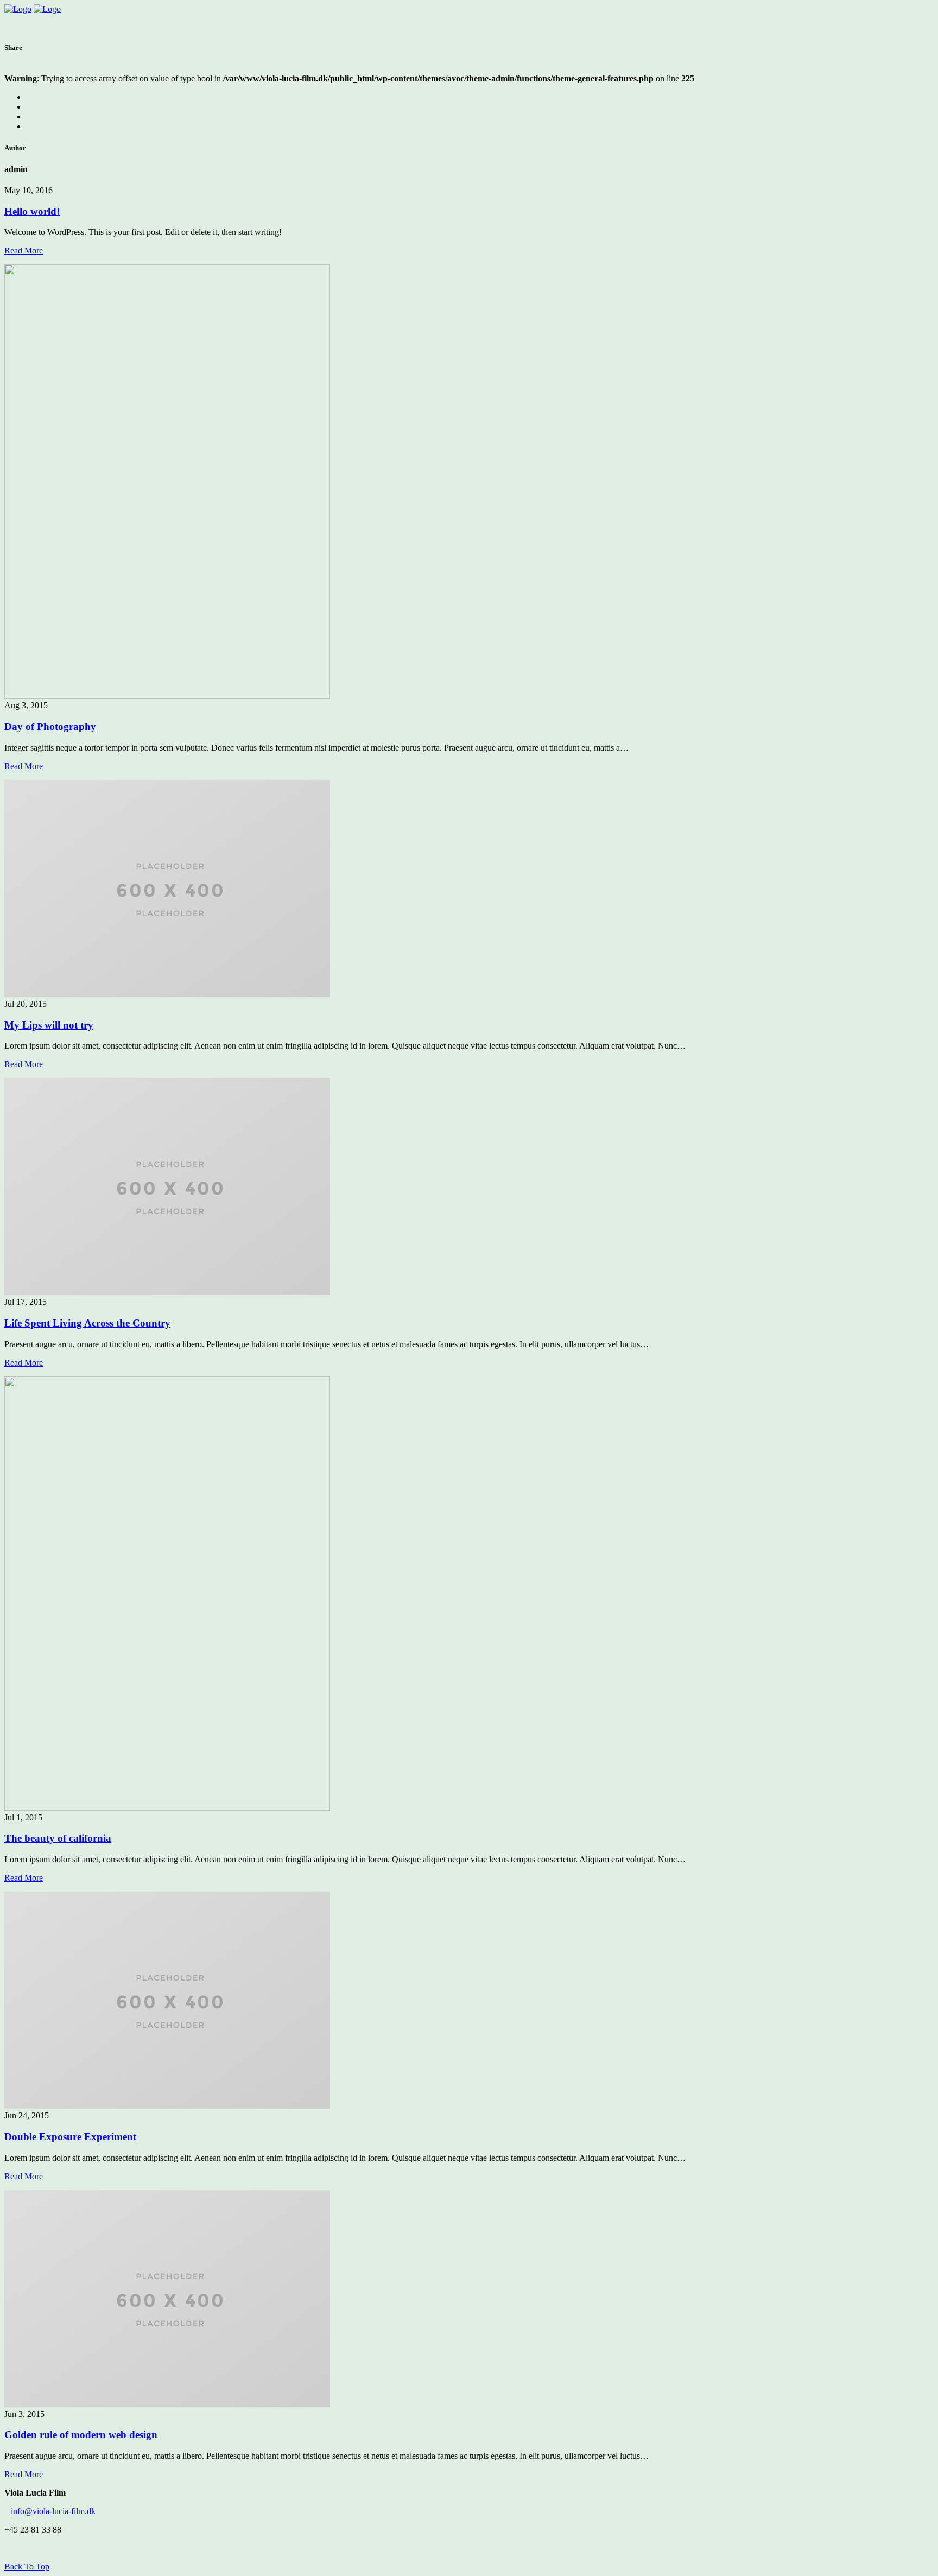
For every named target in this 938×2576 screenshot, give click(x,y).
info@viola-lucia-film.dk (53, 2511)
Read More (24, 250)
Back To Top (27, 2567)
